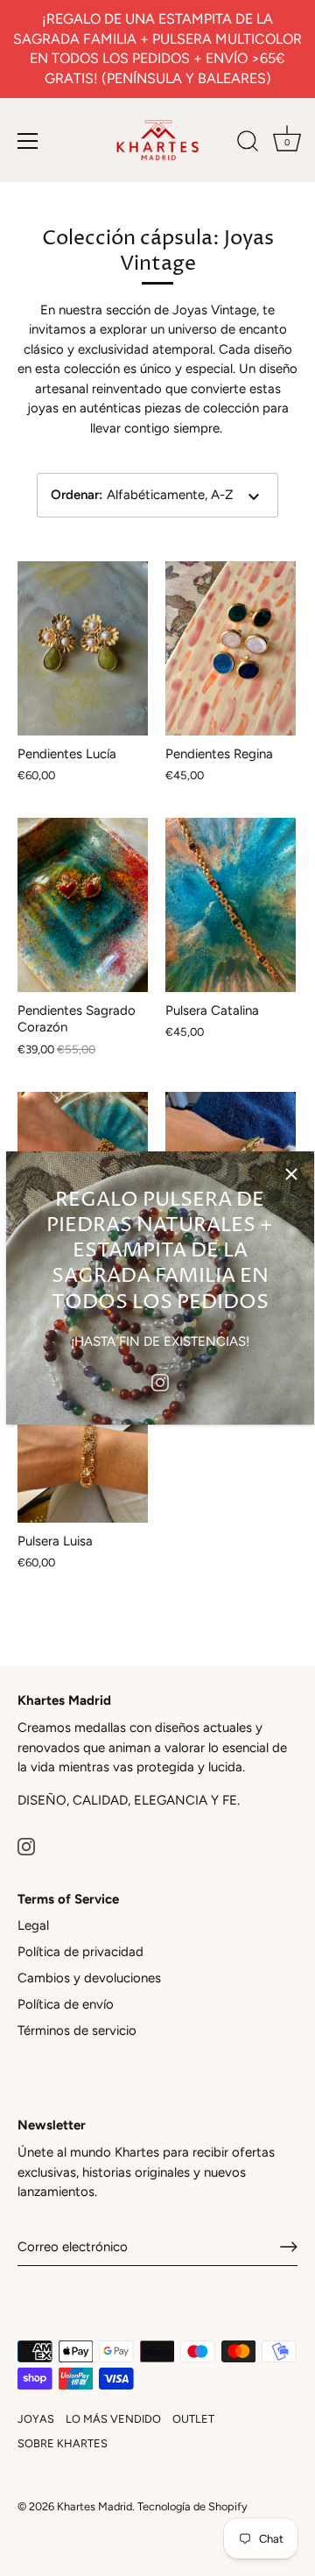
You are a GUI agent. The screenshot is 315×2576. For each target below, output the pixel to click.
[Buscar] (248, 144)
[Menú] (28, 141)
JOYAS (36, 2419)
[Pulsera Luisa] (83, 1436)
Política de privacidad (80, 1952)
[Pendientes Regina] (231, 648)
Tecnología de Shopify (192, 2506)
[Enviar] (289, 2247)
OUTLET (193, 2419)
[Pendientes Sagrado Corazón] (83, 905)
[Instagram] (160, 1381)
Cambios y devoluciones (89, 1978)
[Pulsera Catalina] (231, 905)
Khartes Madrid (94, 2506)
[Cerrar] (291, 1174)
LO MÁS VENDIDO (113, 2419)
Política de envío (66, 2004)
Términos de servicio (77, 2031)
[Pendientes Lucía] (83, 648)
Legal (33, 1925)
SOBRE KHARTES (63, 2443)
